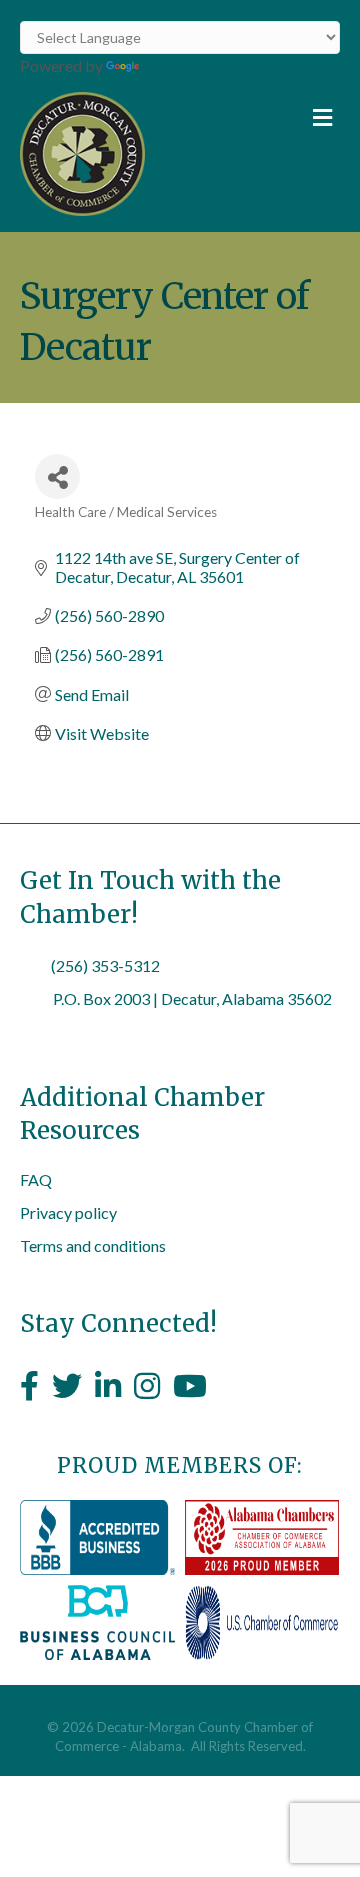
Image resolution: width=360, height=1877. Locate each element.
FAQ (36, 1179)
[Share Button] (57, 476)
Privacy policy (68, 1212)
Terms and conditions (93, 1245)
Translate (175, 65)
